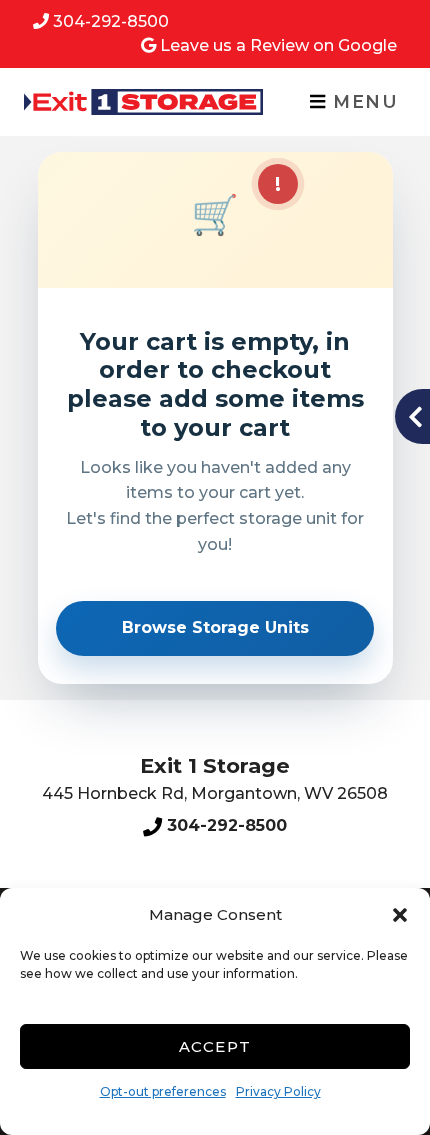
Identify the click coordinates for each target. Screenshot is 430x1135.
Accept (215, 1046)
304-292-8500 (111, 21)
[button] (400, 915)
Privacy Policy (278, 1091)
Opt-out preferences (163, 1091)
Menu (363, 101)
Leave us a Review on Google (278, 45)
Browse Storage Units (215, 627)
